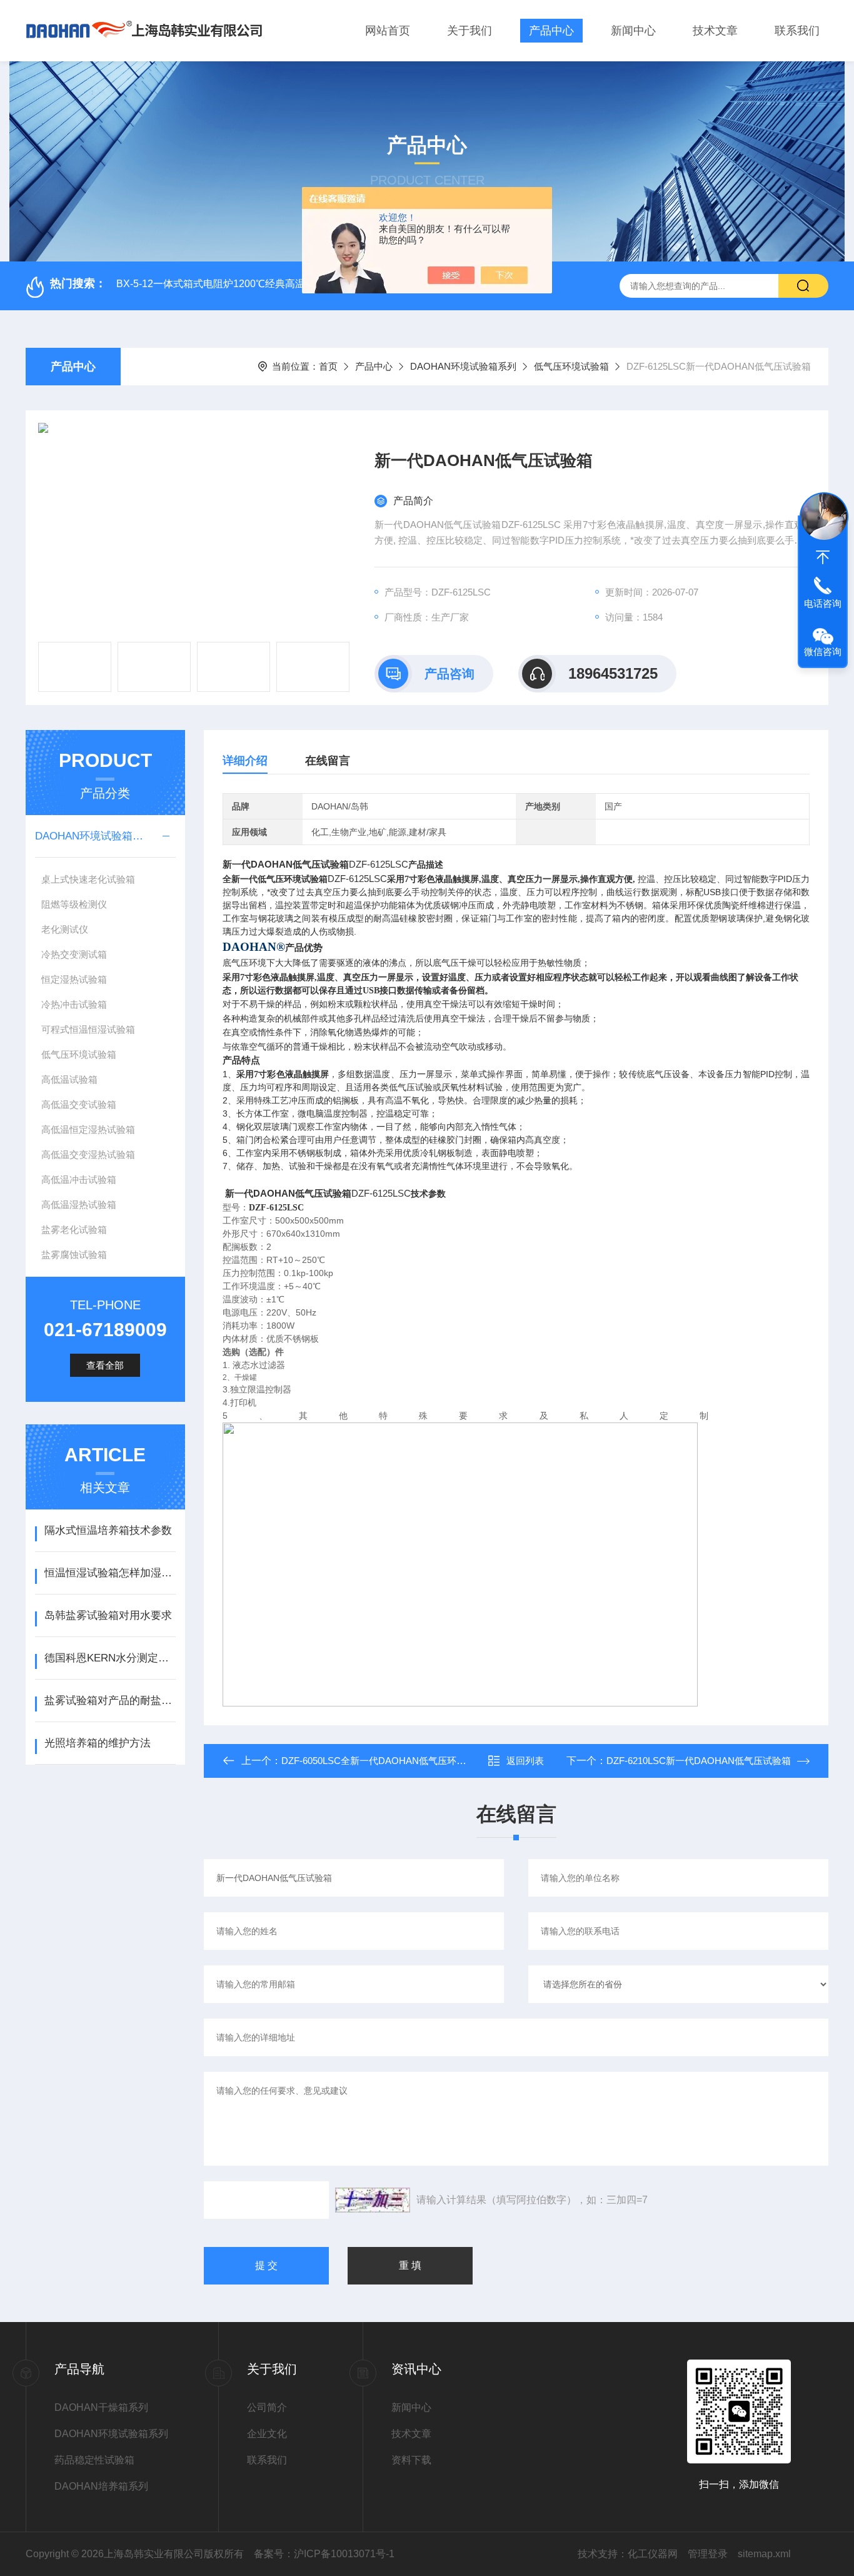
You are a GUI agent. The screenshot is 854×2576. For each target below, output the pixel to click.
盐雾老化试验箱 (74, 1230)
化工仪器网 (653, 2554)
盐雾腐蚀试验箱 (74, 1255)
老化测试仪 (65, 929)
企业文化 (267, 2434)
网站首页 (388, 31)
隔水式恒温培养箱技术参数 (108, 1530)
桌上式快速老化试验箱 (88, 879)
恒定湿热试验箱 (74, 979)
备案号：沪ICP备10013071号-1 (324, 2554)
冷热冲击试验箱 (74, 1004)
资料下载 (411, 2460)
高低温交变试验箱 (79, 1104)
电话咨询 (823, 603)
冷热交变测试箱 (74, 954)
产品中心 (551, 31)
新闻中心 (633, 31)
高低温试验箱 (69, 1079)
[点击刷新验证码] (373, 2200)
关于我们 (470, 31)
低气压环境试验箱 (571, 366)
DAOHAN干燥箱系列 (101, 2407)
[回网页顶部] (823, 557)
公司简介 (267, 2407)
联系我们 (797, 31)
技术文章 (715, 31)
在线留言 (328, 761)
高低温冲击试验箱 (79, 1179)
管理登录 (708, 2554)
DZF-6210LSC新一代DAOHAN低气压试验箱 (699, 1761)
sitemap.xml (764, 2554)
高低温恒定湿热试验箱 (88, 1129)
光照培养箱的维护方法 (98, 1743)
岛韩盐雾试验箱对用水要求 (108, 1615)
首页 (328, 366)
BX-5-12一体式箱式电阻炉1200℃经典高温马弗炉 (226, 284)
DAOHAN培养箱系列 (101, 2486)
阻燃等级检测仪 (74, 904)
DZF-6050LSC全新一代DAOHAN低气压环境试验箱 (388, 1761)
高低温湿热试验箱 (79, 1204)
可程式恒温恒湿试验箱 (88, 1029)
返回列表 (525, 1761)
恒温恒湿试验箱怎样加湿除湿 (110, 1573)
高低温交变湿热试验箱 (88, 1154)
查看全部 (105, 1365)
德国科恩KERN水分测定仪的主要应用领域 (110, 1658)
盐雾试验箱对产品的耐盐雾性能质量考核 (110, 1701)
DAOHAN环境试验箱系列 (463, 366)
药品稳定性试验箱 (94, 2460)
